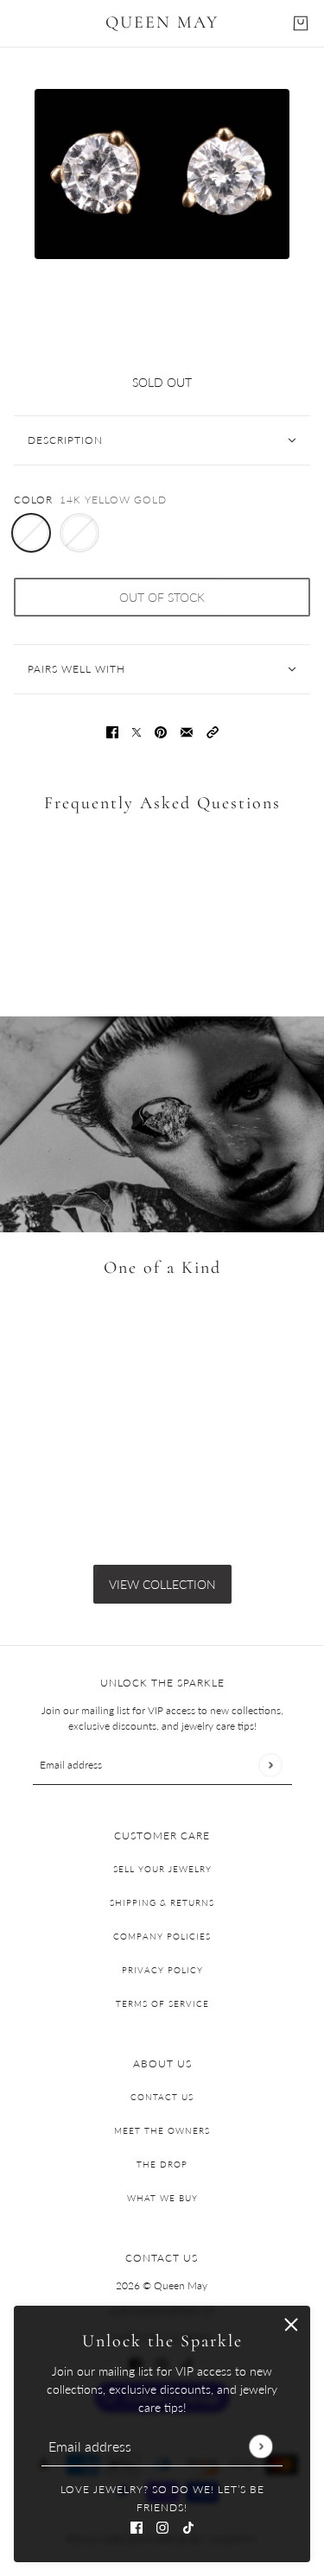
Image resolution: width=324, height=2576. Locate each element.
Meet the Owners (162, 2130)
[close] (291, 2325)
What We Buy (162, 2198)
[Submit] (260, 2446)
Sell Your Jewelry (162, 1869)
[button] (213, 731)
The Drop (162, 2164)
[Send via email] (187, 731)
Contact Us (162, 2097)
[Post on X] (137, 731)
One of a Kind (162, 1268)
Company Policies (162, 1936)
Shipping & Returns (162, 1902)
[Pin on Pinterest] (161, 731)
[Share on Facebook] (112, 731)
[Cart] (301, 23)
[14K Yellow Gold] (31, 533)
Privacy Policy (162, 1970)
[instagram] (162, 2525)
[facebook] (137, 2525)
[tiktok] (188, 2525)
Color (33, 500)
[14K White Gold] (79, 533)
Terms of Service (162, 2003)
